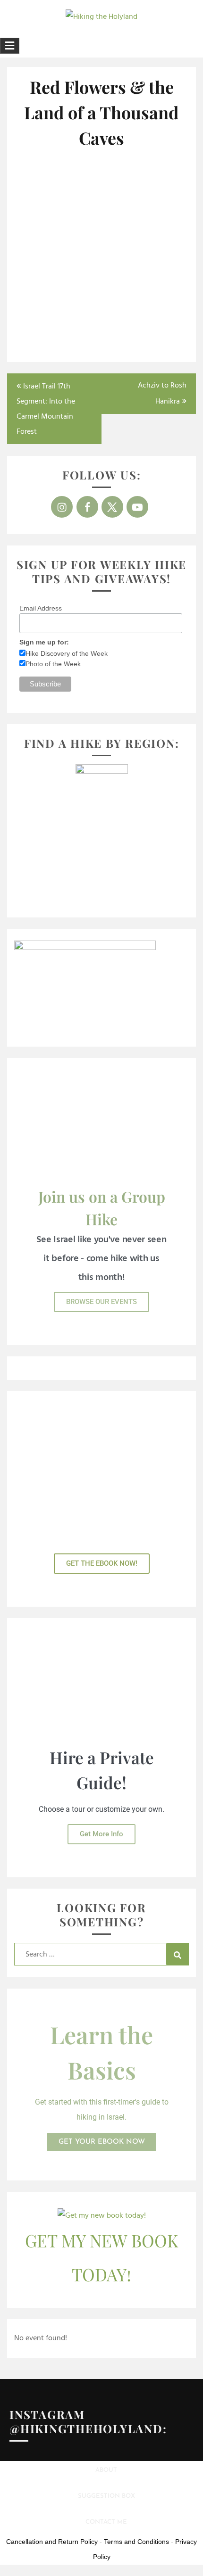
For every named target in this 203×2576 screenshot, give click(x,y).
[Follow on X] (112, 507)
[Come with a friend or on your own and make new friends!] (145, 309)
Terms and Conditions (136, 2542)
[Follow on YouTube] (137, 507)
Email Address (41, 608)
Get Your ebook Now (102, 2142)
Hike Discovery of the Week (67, 653)
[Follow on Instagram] (62, 507)
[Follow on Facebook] (87, 507)
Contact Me (106, 2522)
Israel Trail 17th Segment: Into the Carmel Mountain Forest (46, 409)
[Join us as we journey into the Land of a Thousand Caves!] (58, 189)
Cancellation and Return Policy (52, 2542)
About (106, 2470)
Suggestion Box (106, 2496)
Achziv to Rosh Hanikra (162, 394)
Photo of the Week (53, 664)
